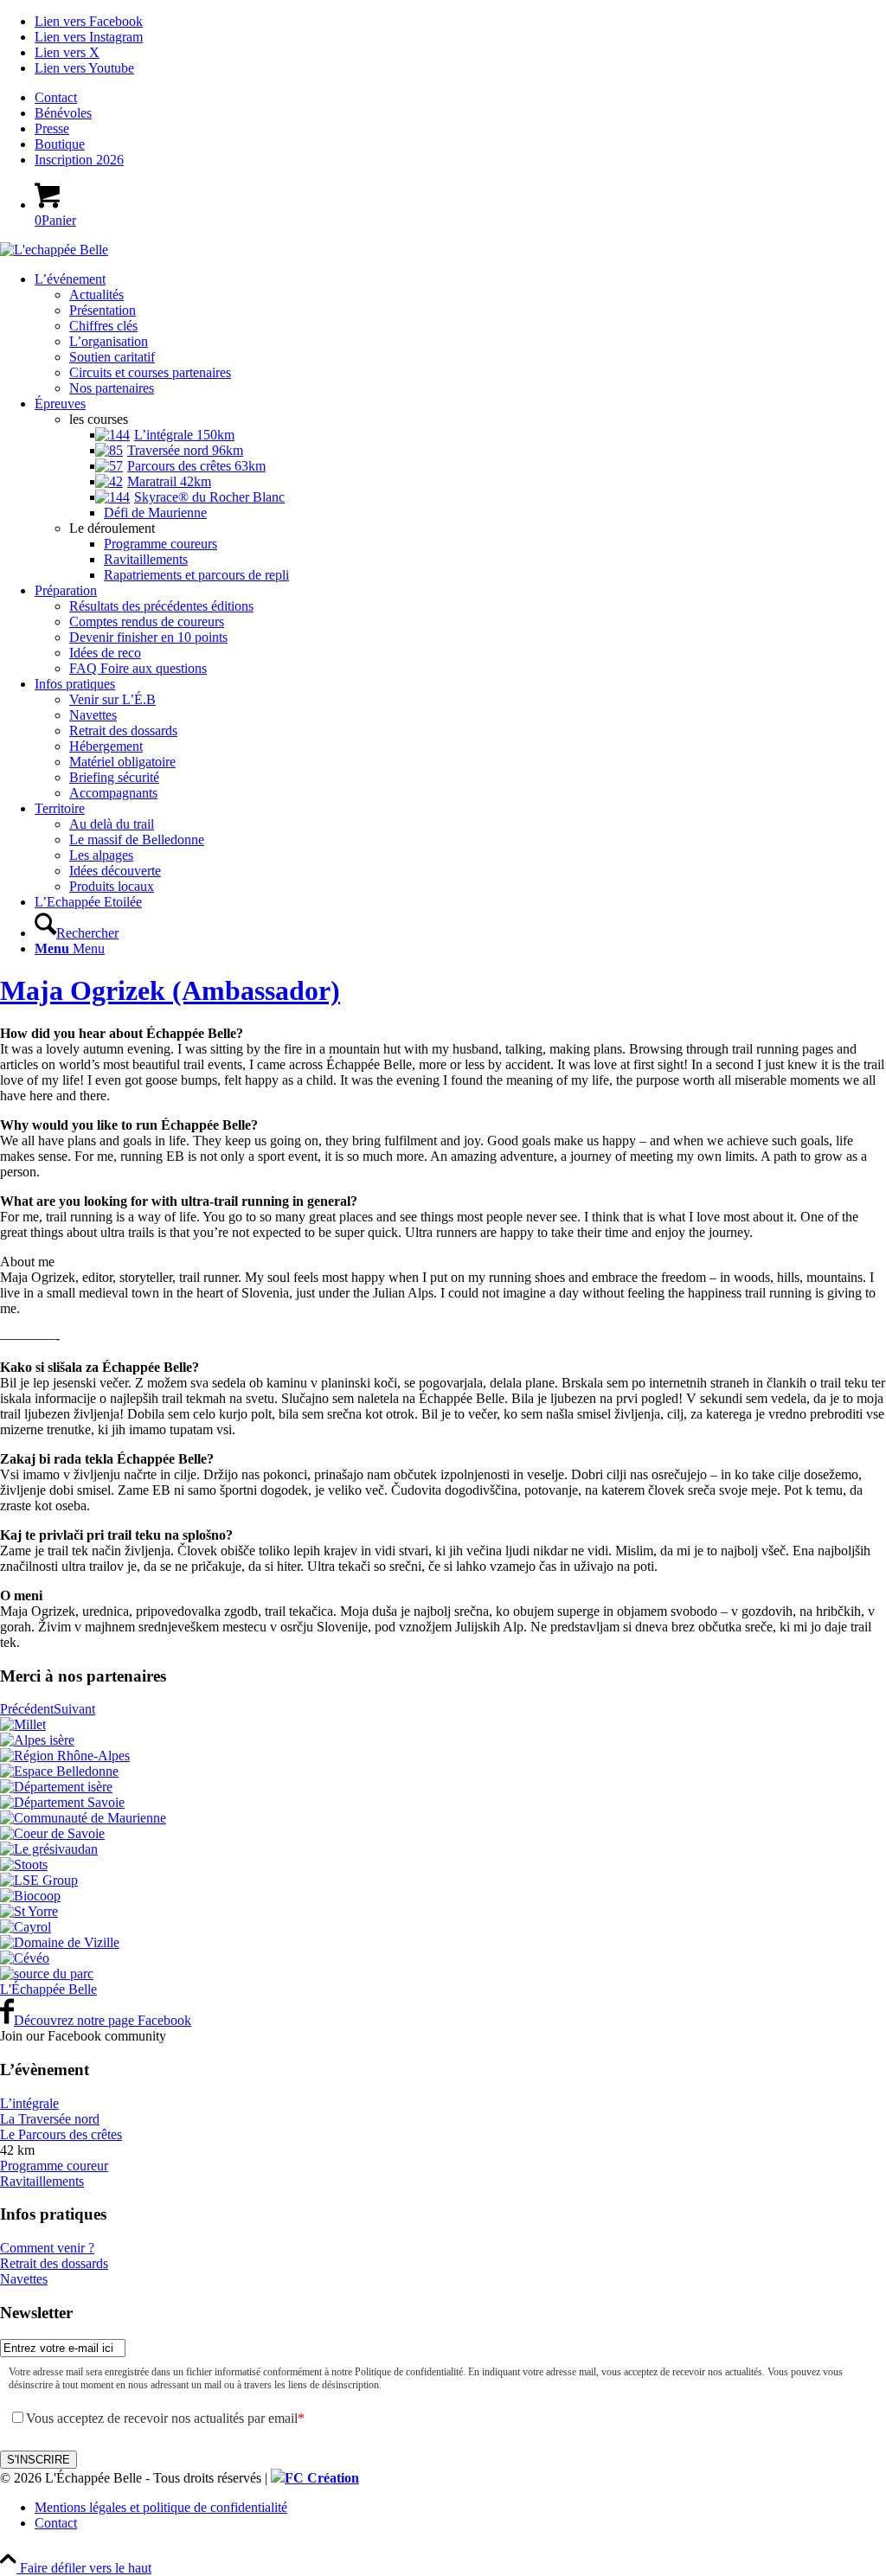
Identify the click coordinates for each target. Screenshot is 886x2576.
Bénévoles (63, 113)
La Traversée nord (50, 2119)
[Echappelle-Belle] (54, 250)
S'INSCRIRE (39, 2460)
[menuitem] (460, 98)
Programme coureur (54, 2166)
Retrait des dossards (54, 2263)
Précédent (27, 1709)
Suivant (74, 1709)
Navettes (24, 2279)
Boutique (60, 144)
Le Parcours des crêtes (61, 2134)
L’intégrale (29, 2103)
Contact (56, 97)
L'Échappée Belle (48, 1989)
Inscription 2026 (79, 160)
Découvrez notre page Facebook (103, 2020)
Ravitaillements (42, 2181)
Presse (52, 128)
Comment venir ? (47, 2248)
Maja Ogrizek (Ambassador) (170, 990)
